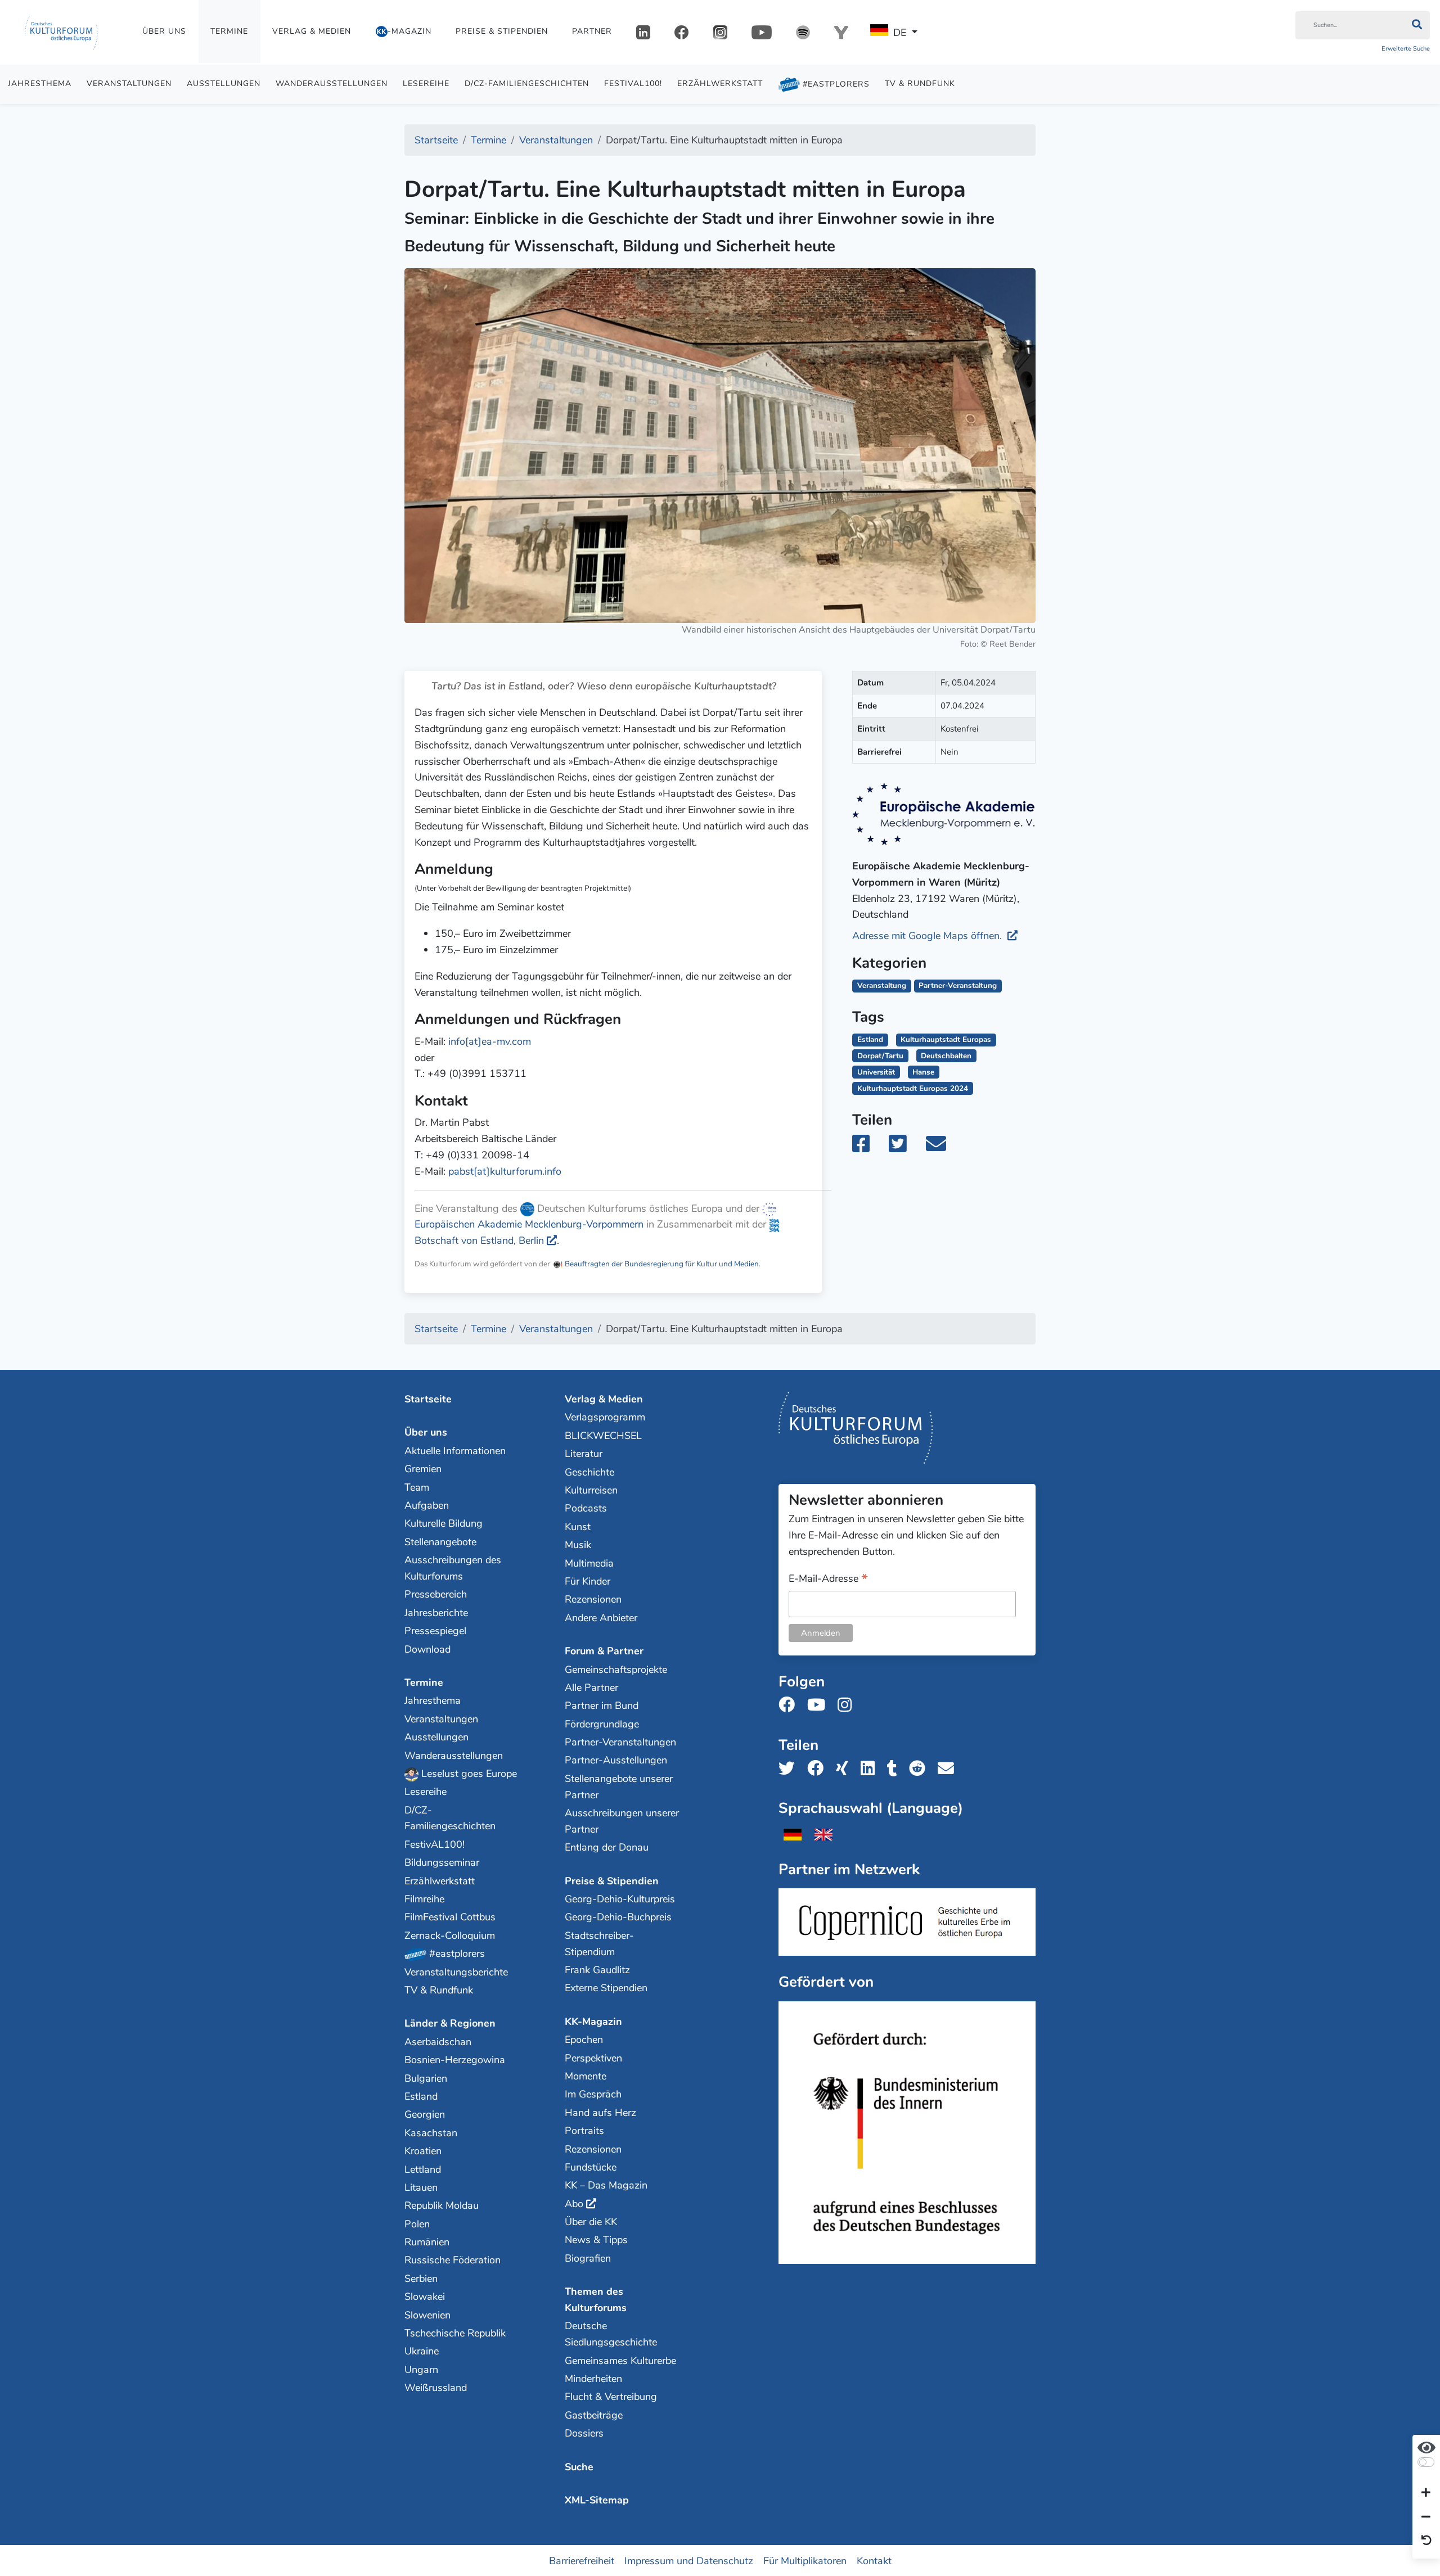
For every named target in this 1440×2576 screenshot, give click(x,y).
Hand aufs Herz (600, 2113)
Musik (578, 1545)
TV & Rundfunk (920, 84)
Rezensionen (593, 1599)
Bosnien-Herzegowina (455, 2060)
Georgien (425, 2114)
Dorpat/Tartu (880, 1056)
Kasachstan (431, 2133)
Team (417, 1487)
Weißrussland (436, 2388)
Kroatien (423, 2151)
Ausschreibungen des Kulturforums (453, 1568)
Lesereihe (426, 84)
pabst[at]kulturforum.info (505, 1171)
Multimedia (589, 1563)
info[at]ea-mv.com (490, 1041)
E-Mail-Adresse (828, 1579)
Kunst (578, 1527)
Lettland (423, 2169)
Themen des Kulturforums (596, 2300)
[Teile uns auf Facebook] (819, 1769)
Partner (592, 31)
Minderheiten (593, 2379)
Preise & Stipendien (502, 31)
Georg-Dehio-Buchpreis (618, 1917)
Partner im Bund (602, 1706)
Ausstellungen (224, 84)
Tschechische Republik (455, 2333)
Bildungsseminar (442, 1862)
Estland (870, 1039)
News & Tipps (596, 2240)
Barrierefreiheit (582, 2560)
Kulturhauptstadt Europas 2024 (913, 1088)
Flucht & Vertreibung (611, 2397)
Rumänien (427, 2242)
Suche (579, 2467)
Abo (574, 2204)
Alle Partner (591, 1688)
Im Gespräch (593, 2094)
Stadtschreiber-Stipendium (599, 1944)
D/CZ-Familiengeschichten (527, 84)
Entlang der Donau (607, 1847)
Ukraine (422, 2351)
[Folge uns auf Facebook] (790, 1705)
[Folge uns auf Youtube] (820, 1705)
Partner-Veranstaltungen (620, 1742)
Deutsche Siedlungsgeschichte (611, 2334)
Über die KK (591, 2222)
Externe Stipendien (606, 1988)
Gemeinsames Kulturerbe (620, 2361)
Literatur (584, 1454)
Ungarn (421, 2370)
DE (900, 33)
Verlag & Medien (312, 31)
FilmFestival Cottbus (450, 1917)
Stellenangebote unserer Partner (619, 1787)
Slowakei (425, 2297)
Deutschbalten (946, 1056)
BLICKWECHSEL (603, 1436)
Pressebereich (436, 1594)
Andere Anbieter (601, 1618)
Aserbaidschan (438, 2042)
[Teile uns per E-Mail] (949, 1769)
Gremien (423, 1469)
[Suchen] (1417, 25)
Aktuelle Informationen (455, 1451)
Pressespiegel (435, 1631)
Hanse (923, 1072)
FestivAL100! (633, 84)
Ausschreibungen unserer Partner (622, 1821)
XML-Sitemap (597, 2500)
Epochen (584, 2040)
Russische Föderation (453, 2260)
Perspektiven (593, 2058)
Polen (417, 2224)
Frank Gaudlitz (597, 1970)
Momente (586, 2076)
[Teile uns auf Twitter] (790, 1769)
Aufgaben (427, 1505)
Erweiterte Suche (1406, 49)
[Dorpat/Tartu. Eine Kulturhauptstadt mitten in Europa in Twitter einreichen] (904, 1148)
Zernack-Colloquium (450, 1936)
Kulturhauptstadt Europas (946, 1039)
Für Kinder (588, 1581)
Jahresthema (40, 84)
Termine (229, 31)
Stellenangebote (440, 1542)
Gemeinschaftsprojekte (616, 1670)
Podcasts (586, 1508)
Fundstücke (591, 2167)
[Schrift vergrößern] (1426, 2493)
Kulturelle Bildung (444, 1523)
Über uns (164, 31)
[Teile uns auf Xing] (845, 1769)
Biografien (588, 2258)
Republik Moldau (442, 2205)
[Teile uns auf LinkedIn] (871, 1769)
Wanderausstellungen (332, 84)
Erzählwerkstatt (720, 84)
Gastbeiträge (594, 2415)
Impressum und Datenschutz (689, 2560)
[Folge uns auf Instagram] (848, 1705)
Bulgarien (426, 2078)
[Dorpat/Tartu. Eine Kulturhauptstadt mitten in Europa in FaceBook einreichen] (869, 1148)
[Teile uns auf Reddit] (921, 1769)
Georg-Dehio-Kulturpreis (620, 1899)
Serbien (421, 2279)
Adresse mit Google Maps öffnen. (928, 936)
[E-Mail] (944, 1148)
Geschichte (589, 1472)
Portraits (584, 2131)
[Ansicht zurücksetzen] (1426, 2541)
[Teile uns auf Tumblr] (895, 1769)
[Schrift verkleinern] (1426, 2517)
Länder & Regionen (450, 2023)
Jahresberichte (436, 1613)
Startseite (428, 1399)
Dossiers (584, 2433)
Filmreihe (424, 1899)
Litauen (421, 2187)
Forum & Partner (604, 1651)
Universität (876, 1072)
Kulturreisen (591, 1490)
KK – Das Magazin (606, 2185)
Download (427, 1649)
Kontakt (874, 2560)
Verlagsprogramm (605, 1417)
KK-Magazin (593, 2022)
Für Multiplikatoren (805, 2560)
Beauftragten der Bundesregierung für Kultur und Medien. (662, 1264)
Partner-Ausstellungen (616, 1760)
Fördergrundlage (602, 1724)
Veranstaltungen (129, 84)
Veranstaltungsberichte (456, 1972)
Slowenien (427, 2315)
